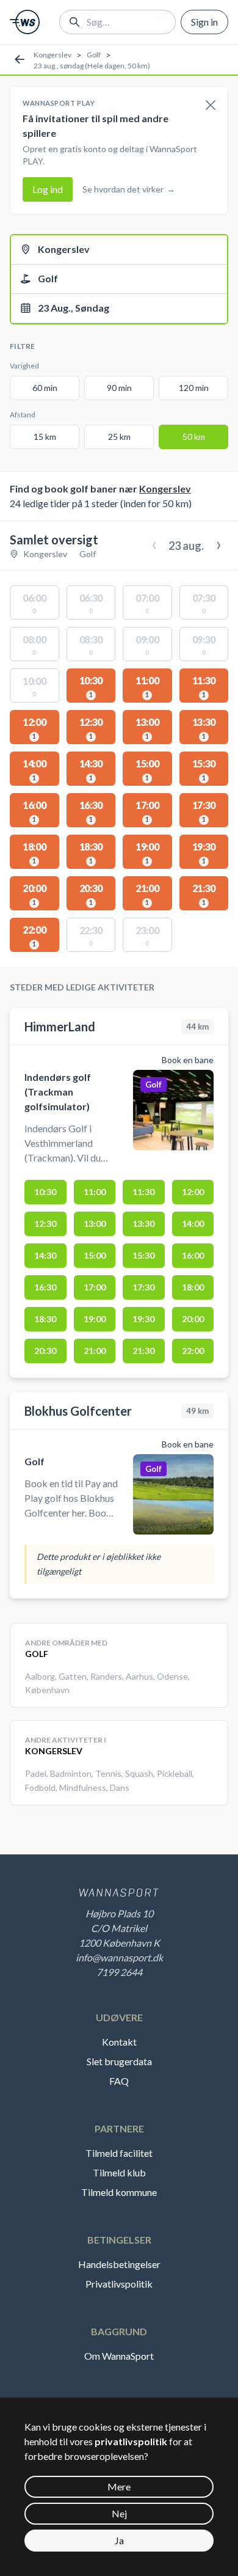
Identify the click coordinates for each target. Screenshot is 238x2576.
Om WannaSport (119, 2356)
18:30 (45, 1319)
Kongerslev (52, 55)
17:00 (95, 1287)
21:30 (143, 1351)
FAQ (119, 2081)
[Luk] (211, 106)
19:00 (95, 1319)
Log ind (48, 189)
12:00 (193, 1192)
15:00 (95, 1255)
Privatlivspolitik (119, 2284)
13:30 (143, 1224)
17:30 (143, 1287)
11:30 (143, 1192)
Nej (119, 2513)
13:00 (95, 1224)
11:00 (95, 1192)
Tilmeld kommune (119, 2192)
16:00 (193, 1255)
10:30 (45, 1192)
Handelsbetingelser (119, 2264)
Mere (119, 2486)
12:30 (45, 1224)
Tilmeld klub (119, 2172)
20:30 (45, 1351)
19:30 (143, 1319)
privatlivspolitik (131, 2441)
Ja (119, 2540)
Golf (94, 55)
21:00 (95, 1351)
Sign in (204, 22)
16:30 (45, 1287)
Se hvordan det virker (129, 189)
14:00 (193, 1224)
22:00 (193, 1351)
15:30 (143, 1255)
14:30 (45, 1255)
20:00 (193, 1319)
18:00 (193, 1287)
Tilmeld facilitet (119, 2153)
